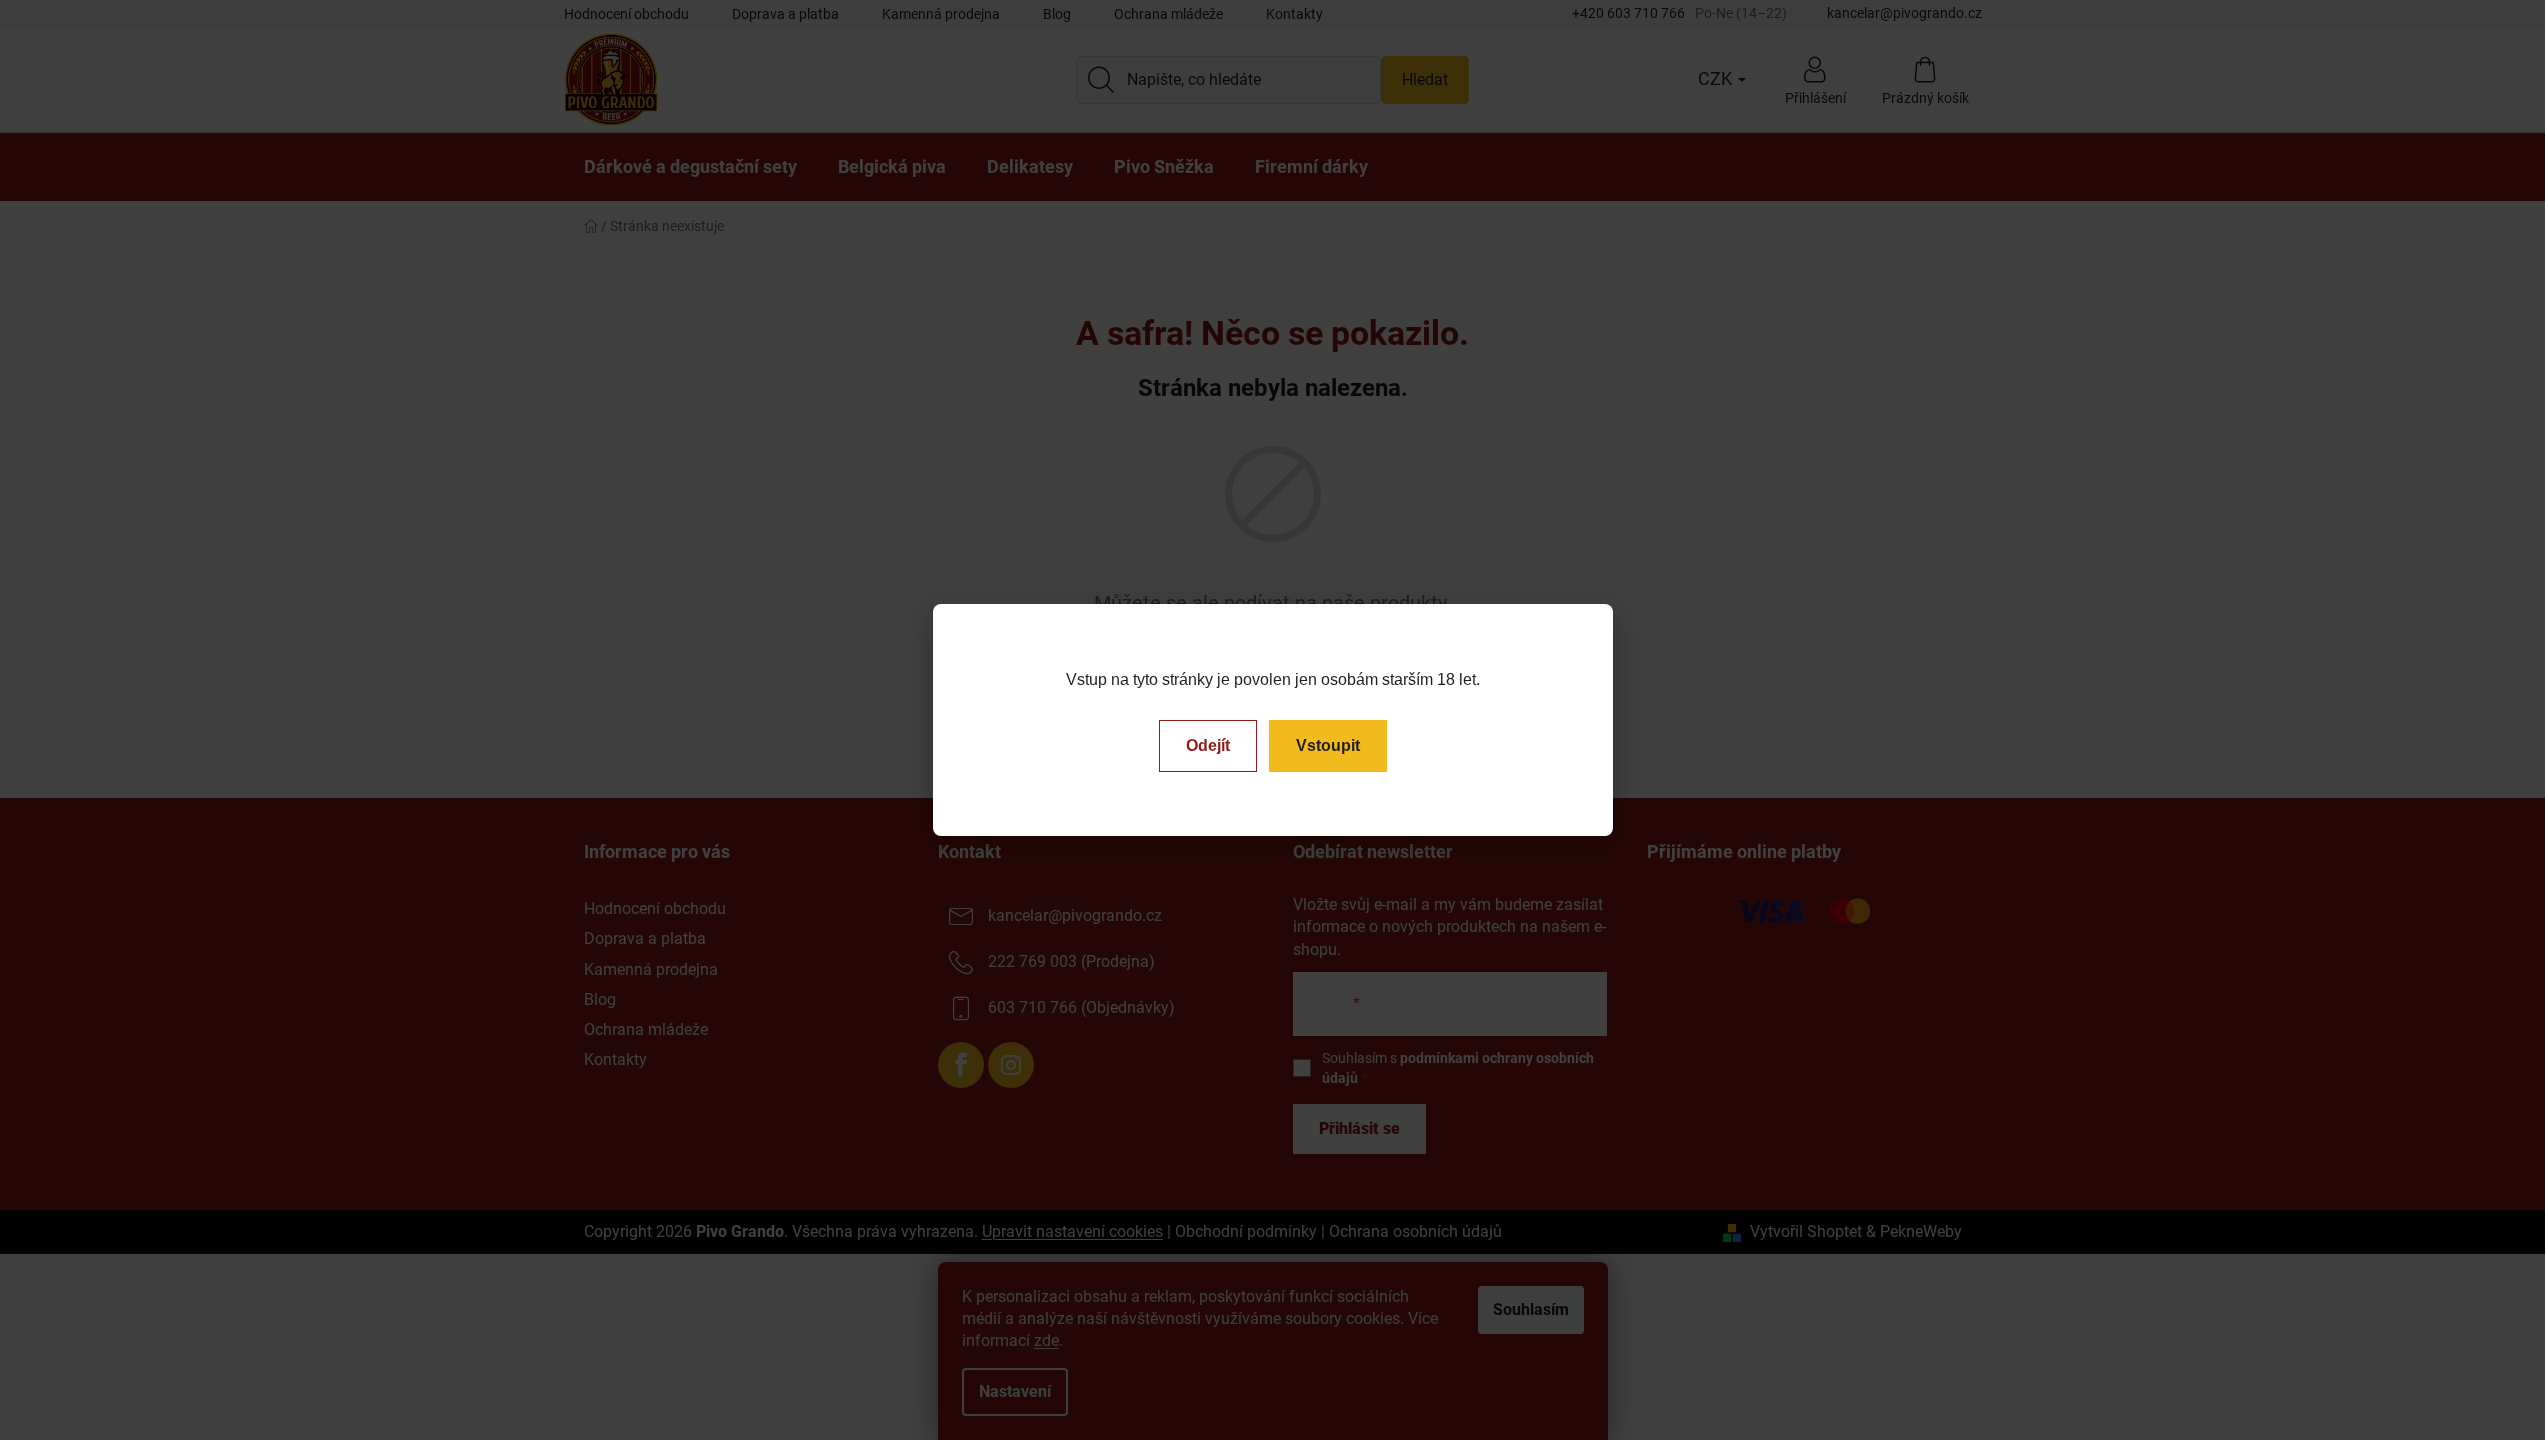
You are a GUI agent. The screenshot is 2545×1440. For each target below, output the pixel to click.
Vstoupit (1328, 745)
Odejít (1208, 745)
